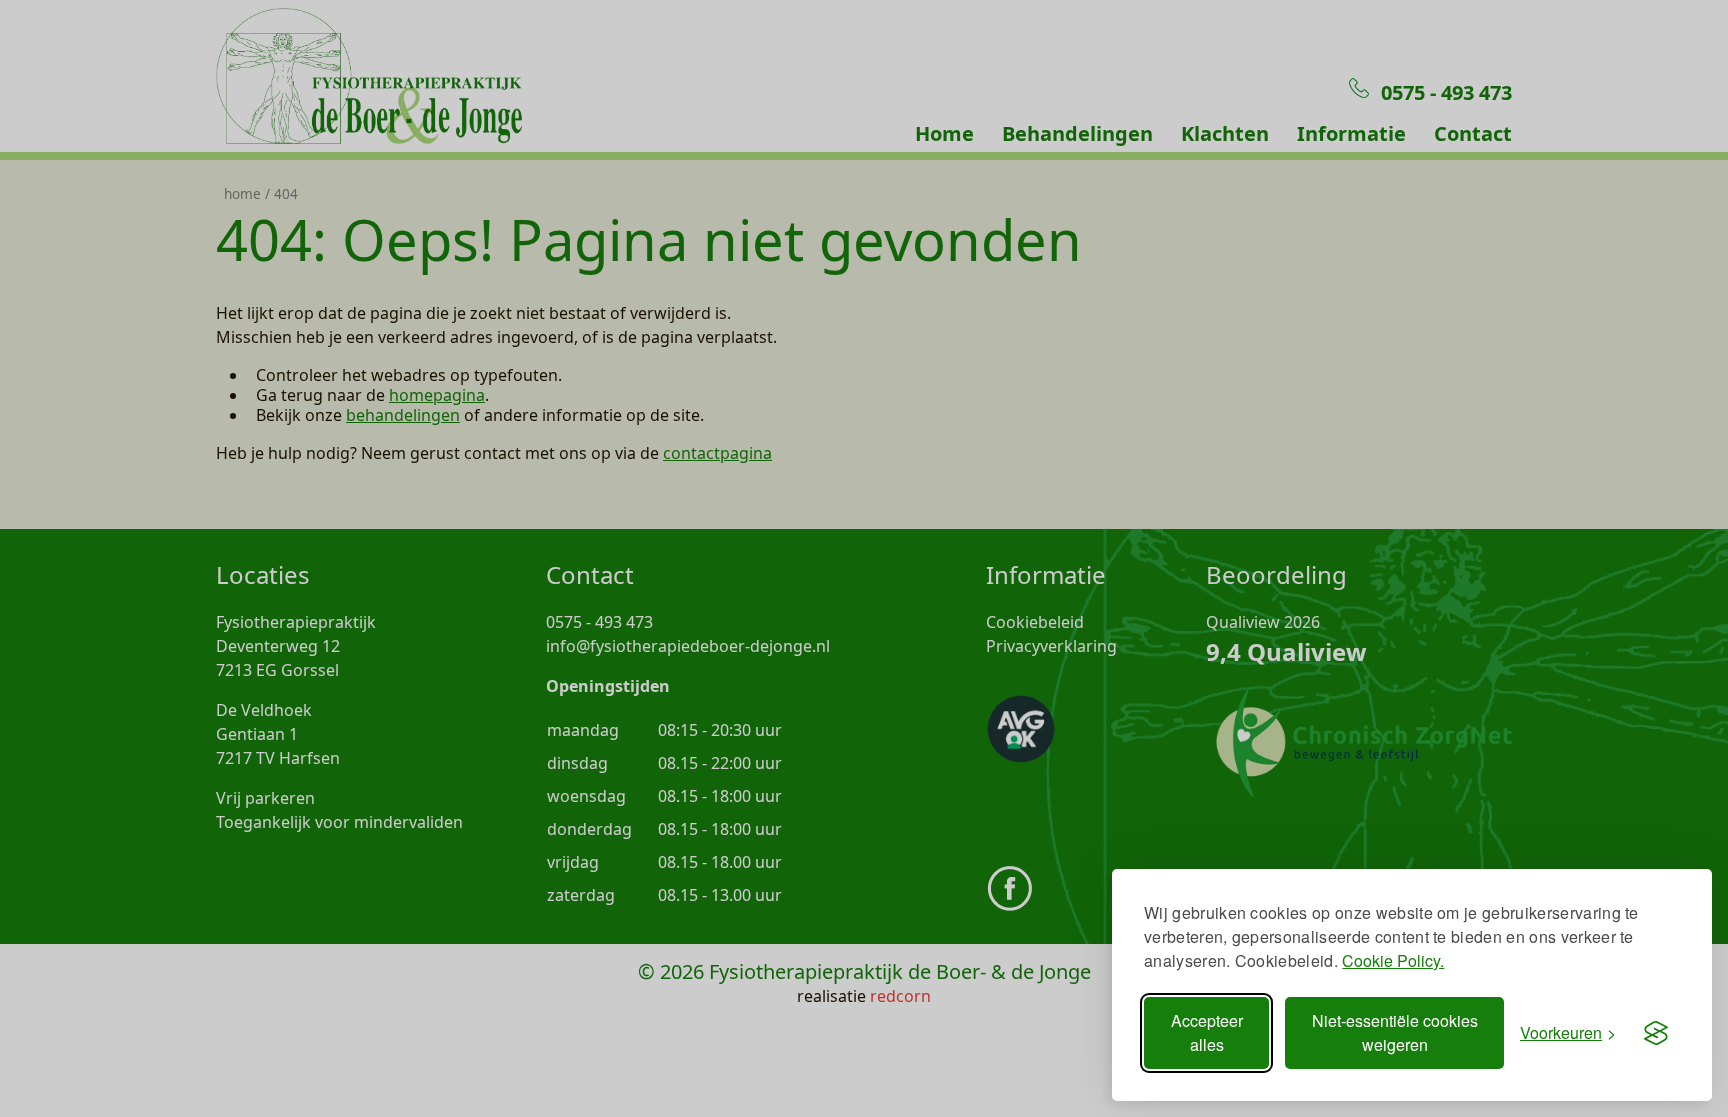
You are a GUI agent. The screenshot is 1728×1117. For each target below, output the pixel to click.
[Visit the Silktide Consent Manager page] (1656, 1033)
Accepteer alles (1207, 1032)
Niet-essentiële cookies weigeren (1395, 1032)
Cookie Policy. (1393, 960)
